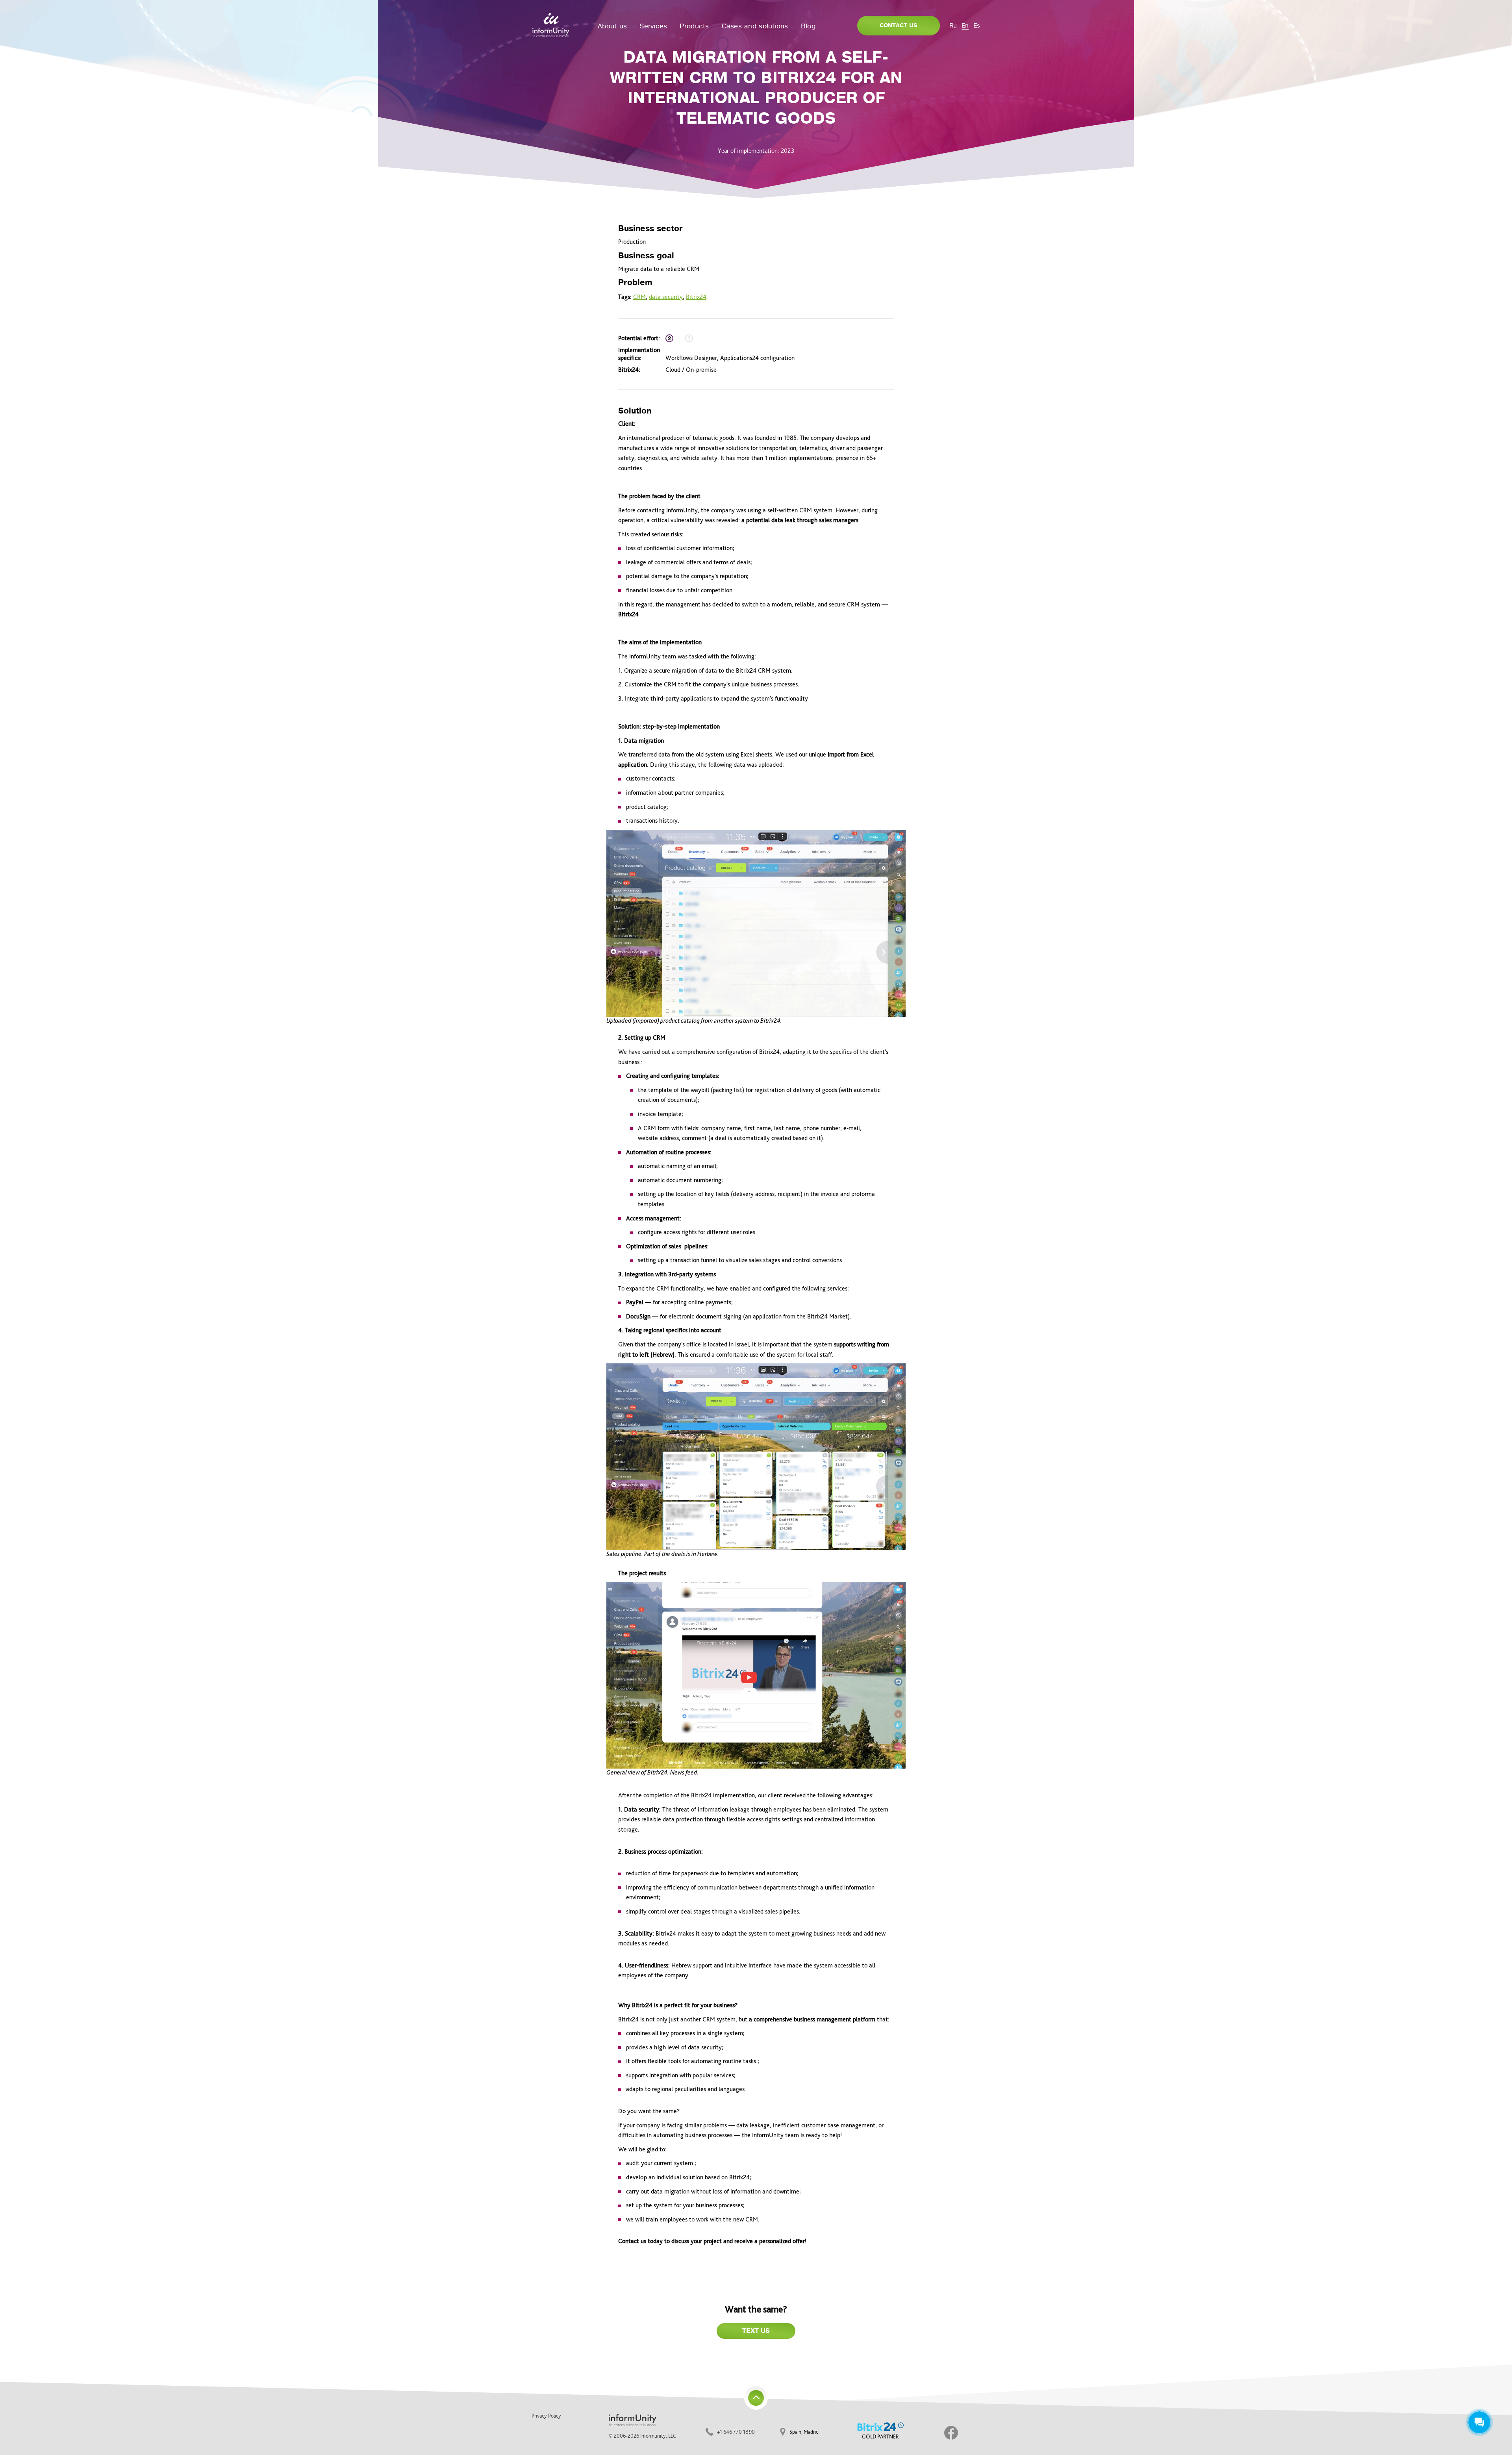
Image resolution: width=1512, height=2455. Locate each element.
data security (666, 297)
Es (977, 26)
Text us (756, 2331)
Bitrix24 (696, 297)
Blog (808, 26)
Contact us (899, 25)
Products (694, 26)
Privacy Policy (546, 2416)
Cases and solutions (755, 26)
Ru (953, 26)
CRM (639, 297)
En (965, 26)
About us (612, 26)
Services (653, 26)
